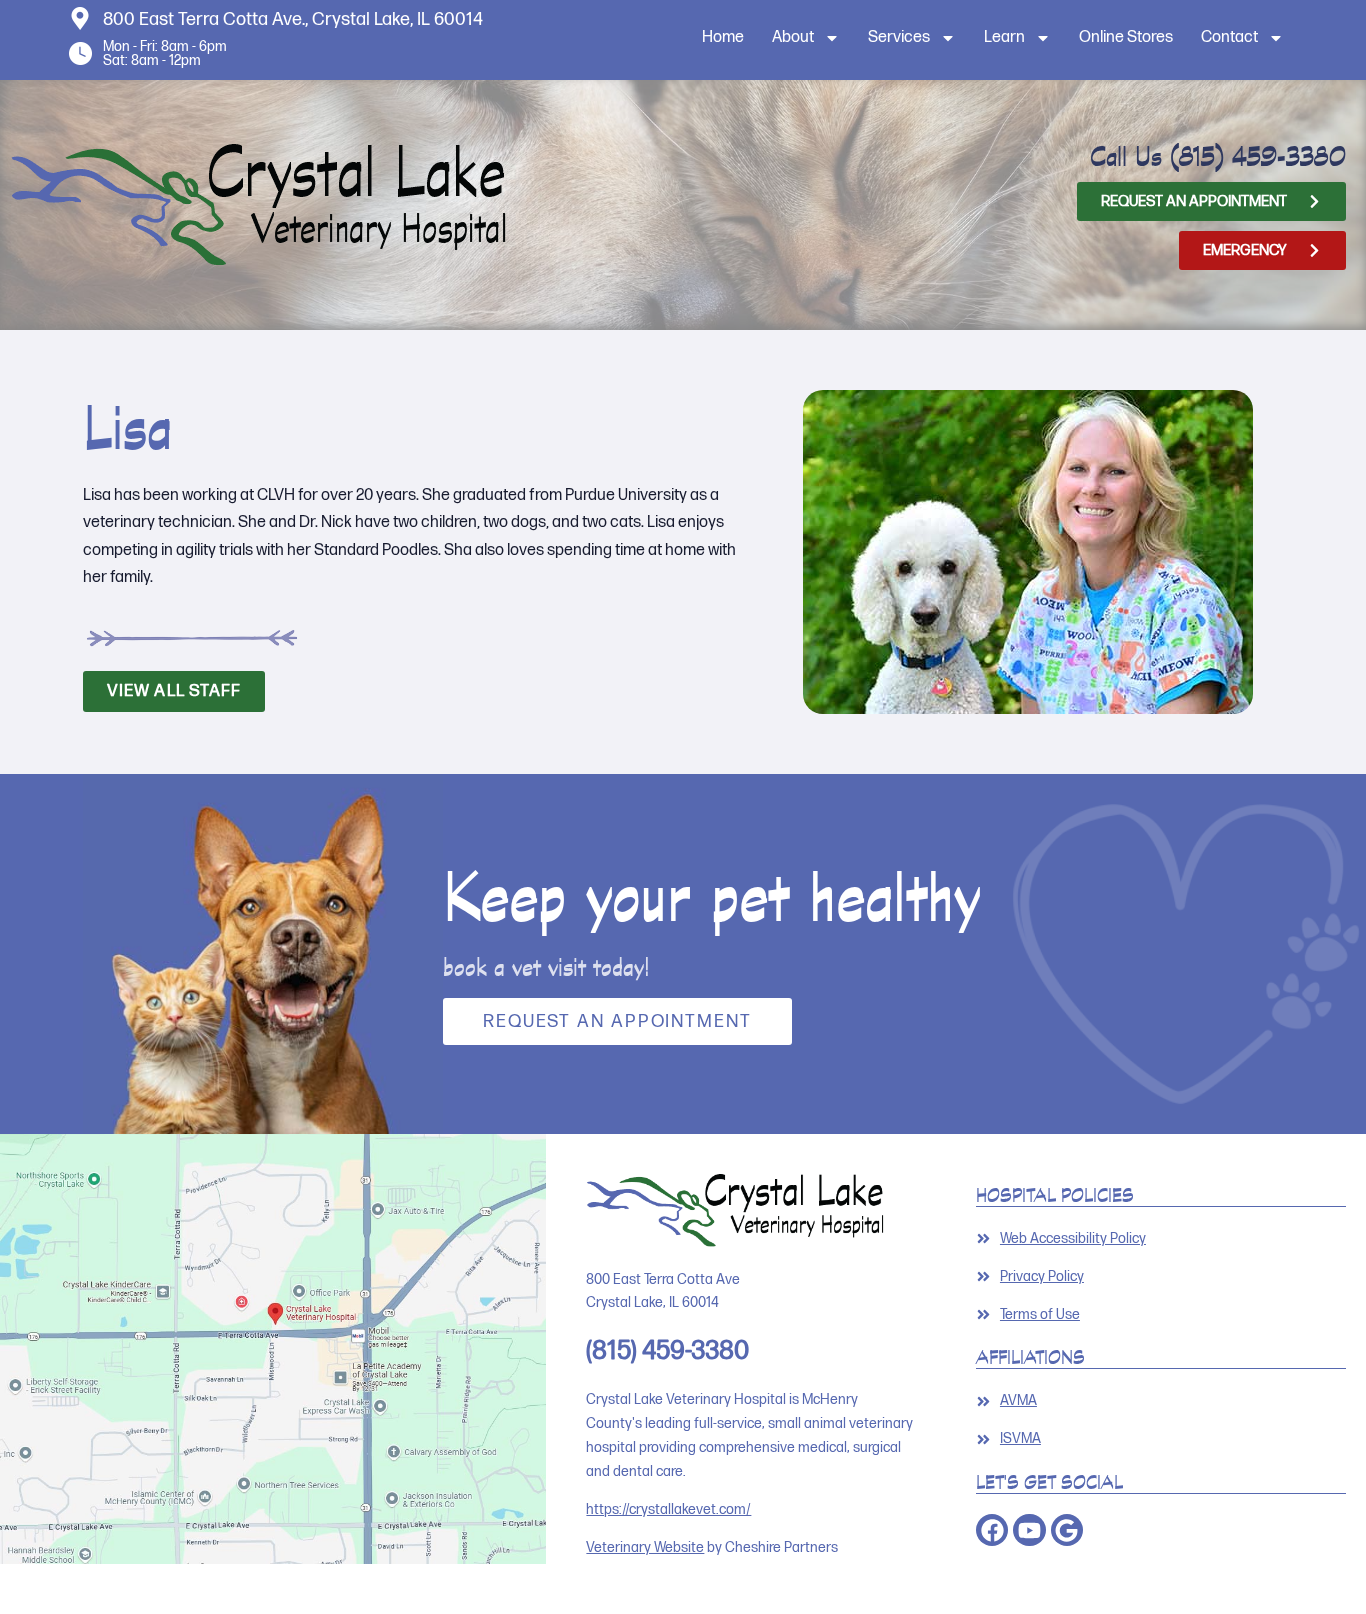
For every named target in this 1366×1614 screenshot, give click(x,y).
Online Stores (1126, 37)
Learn (1004, 37)
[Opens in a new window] (273, 1349)
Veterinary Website (645, 1547)
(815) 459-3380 (1258, 156)
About (793, 37)
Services (899, 37)
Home (723, 37)
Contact (1229, 37)
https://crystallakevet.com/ (668, 1509)
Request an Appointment (617, 1021)
